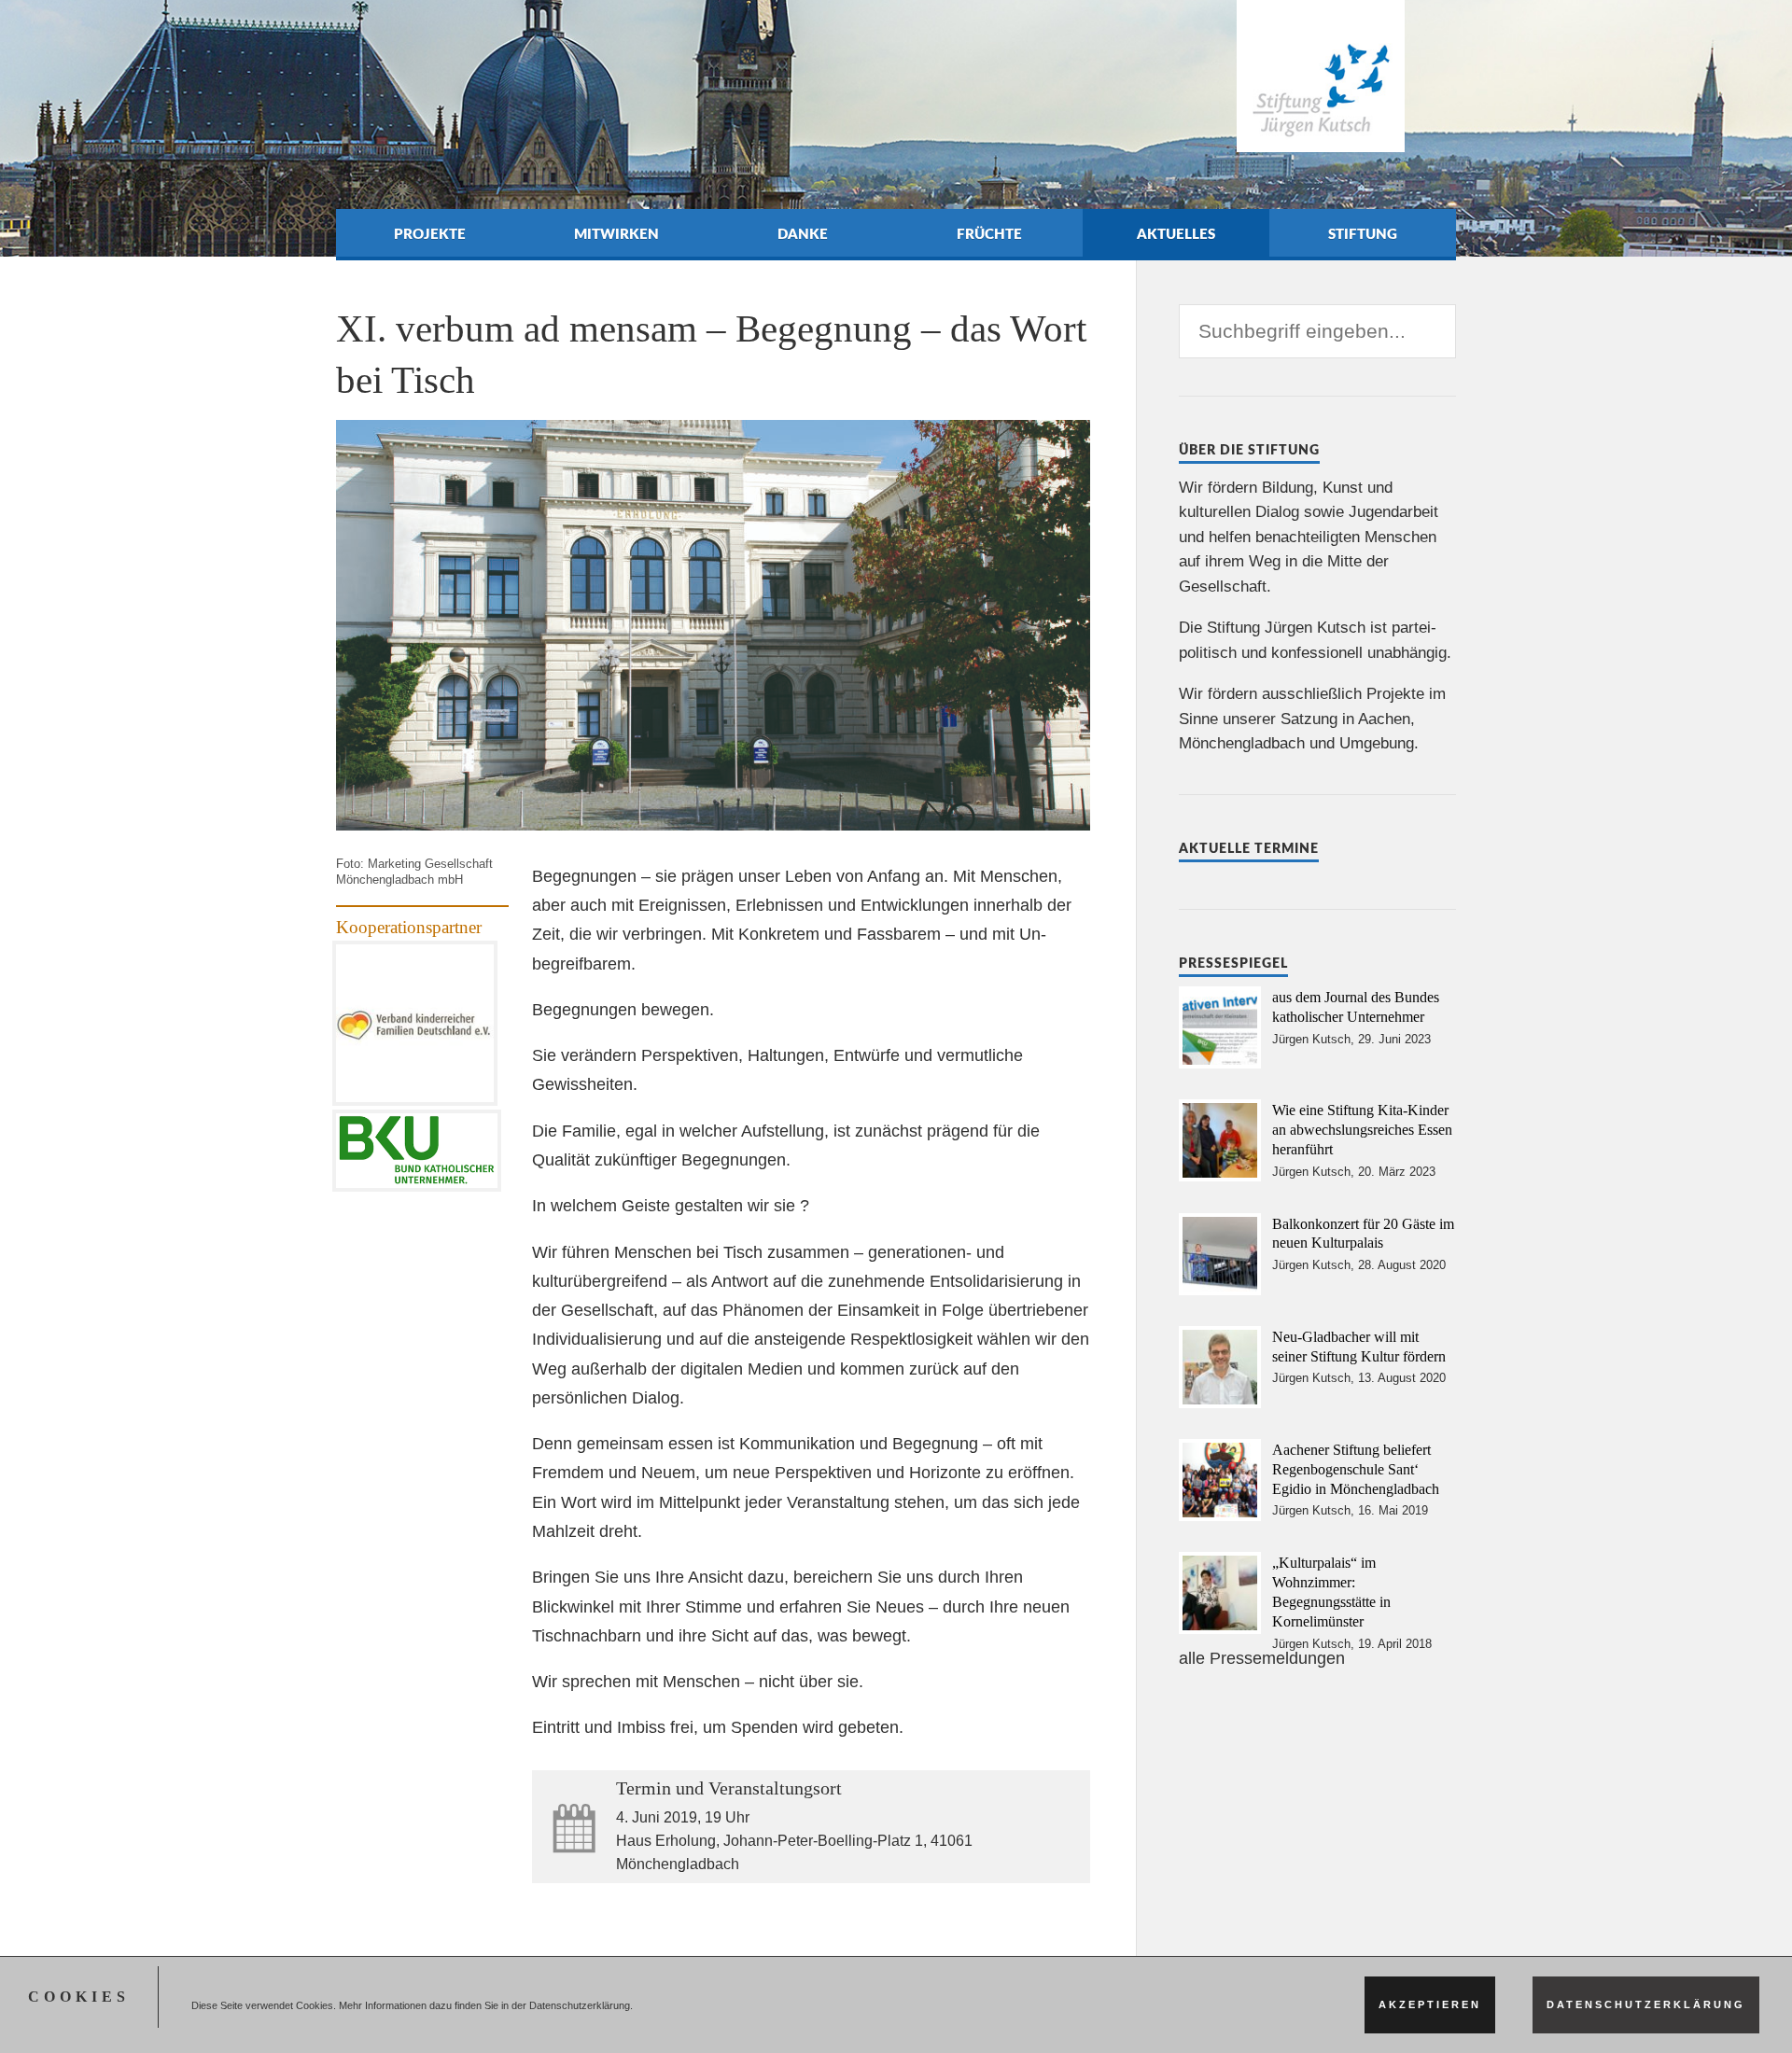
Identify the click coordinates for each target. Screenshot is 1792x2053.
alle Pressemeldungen (1262, 1658)
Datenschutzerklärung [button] (1646, 2004)
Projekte (430, 235)
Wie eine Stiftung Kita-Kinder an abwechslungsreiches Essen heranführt (1362, 1130)
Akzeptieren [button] (1430, 2004)
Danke (803, 235)
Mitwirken (616, 235)
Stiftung (1363, 235)
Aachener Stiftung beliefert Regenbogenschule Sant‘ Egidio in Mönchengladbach (1356, 1469)
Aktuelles (1176, 235)
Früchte (989, 235)
